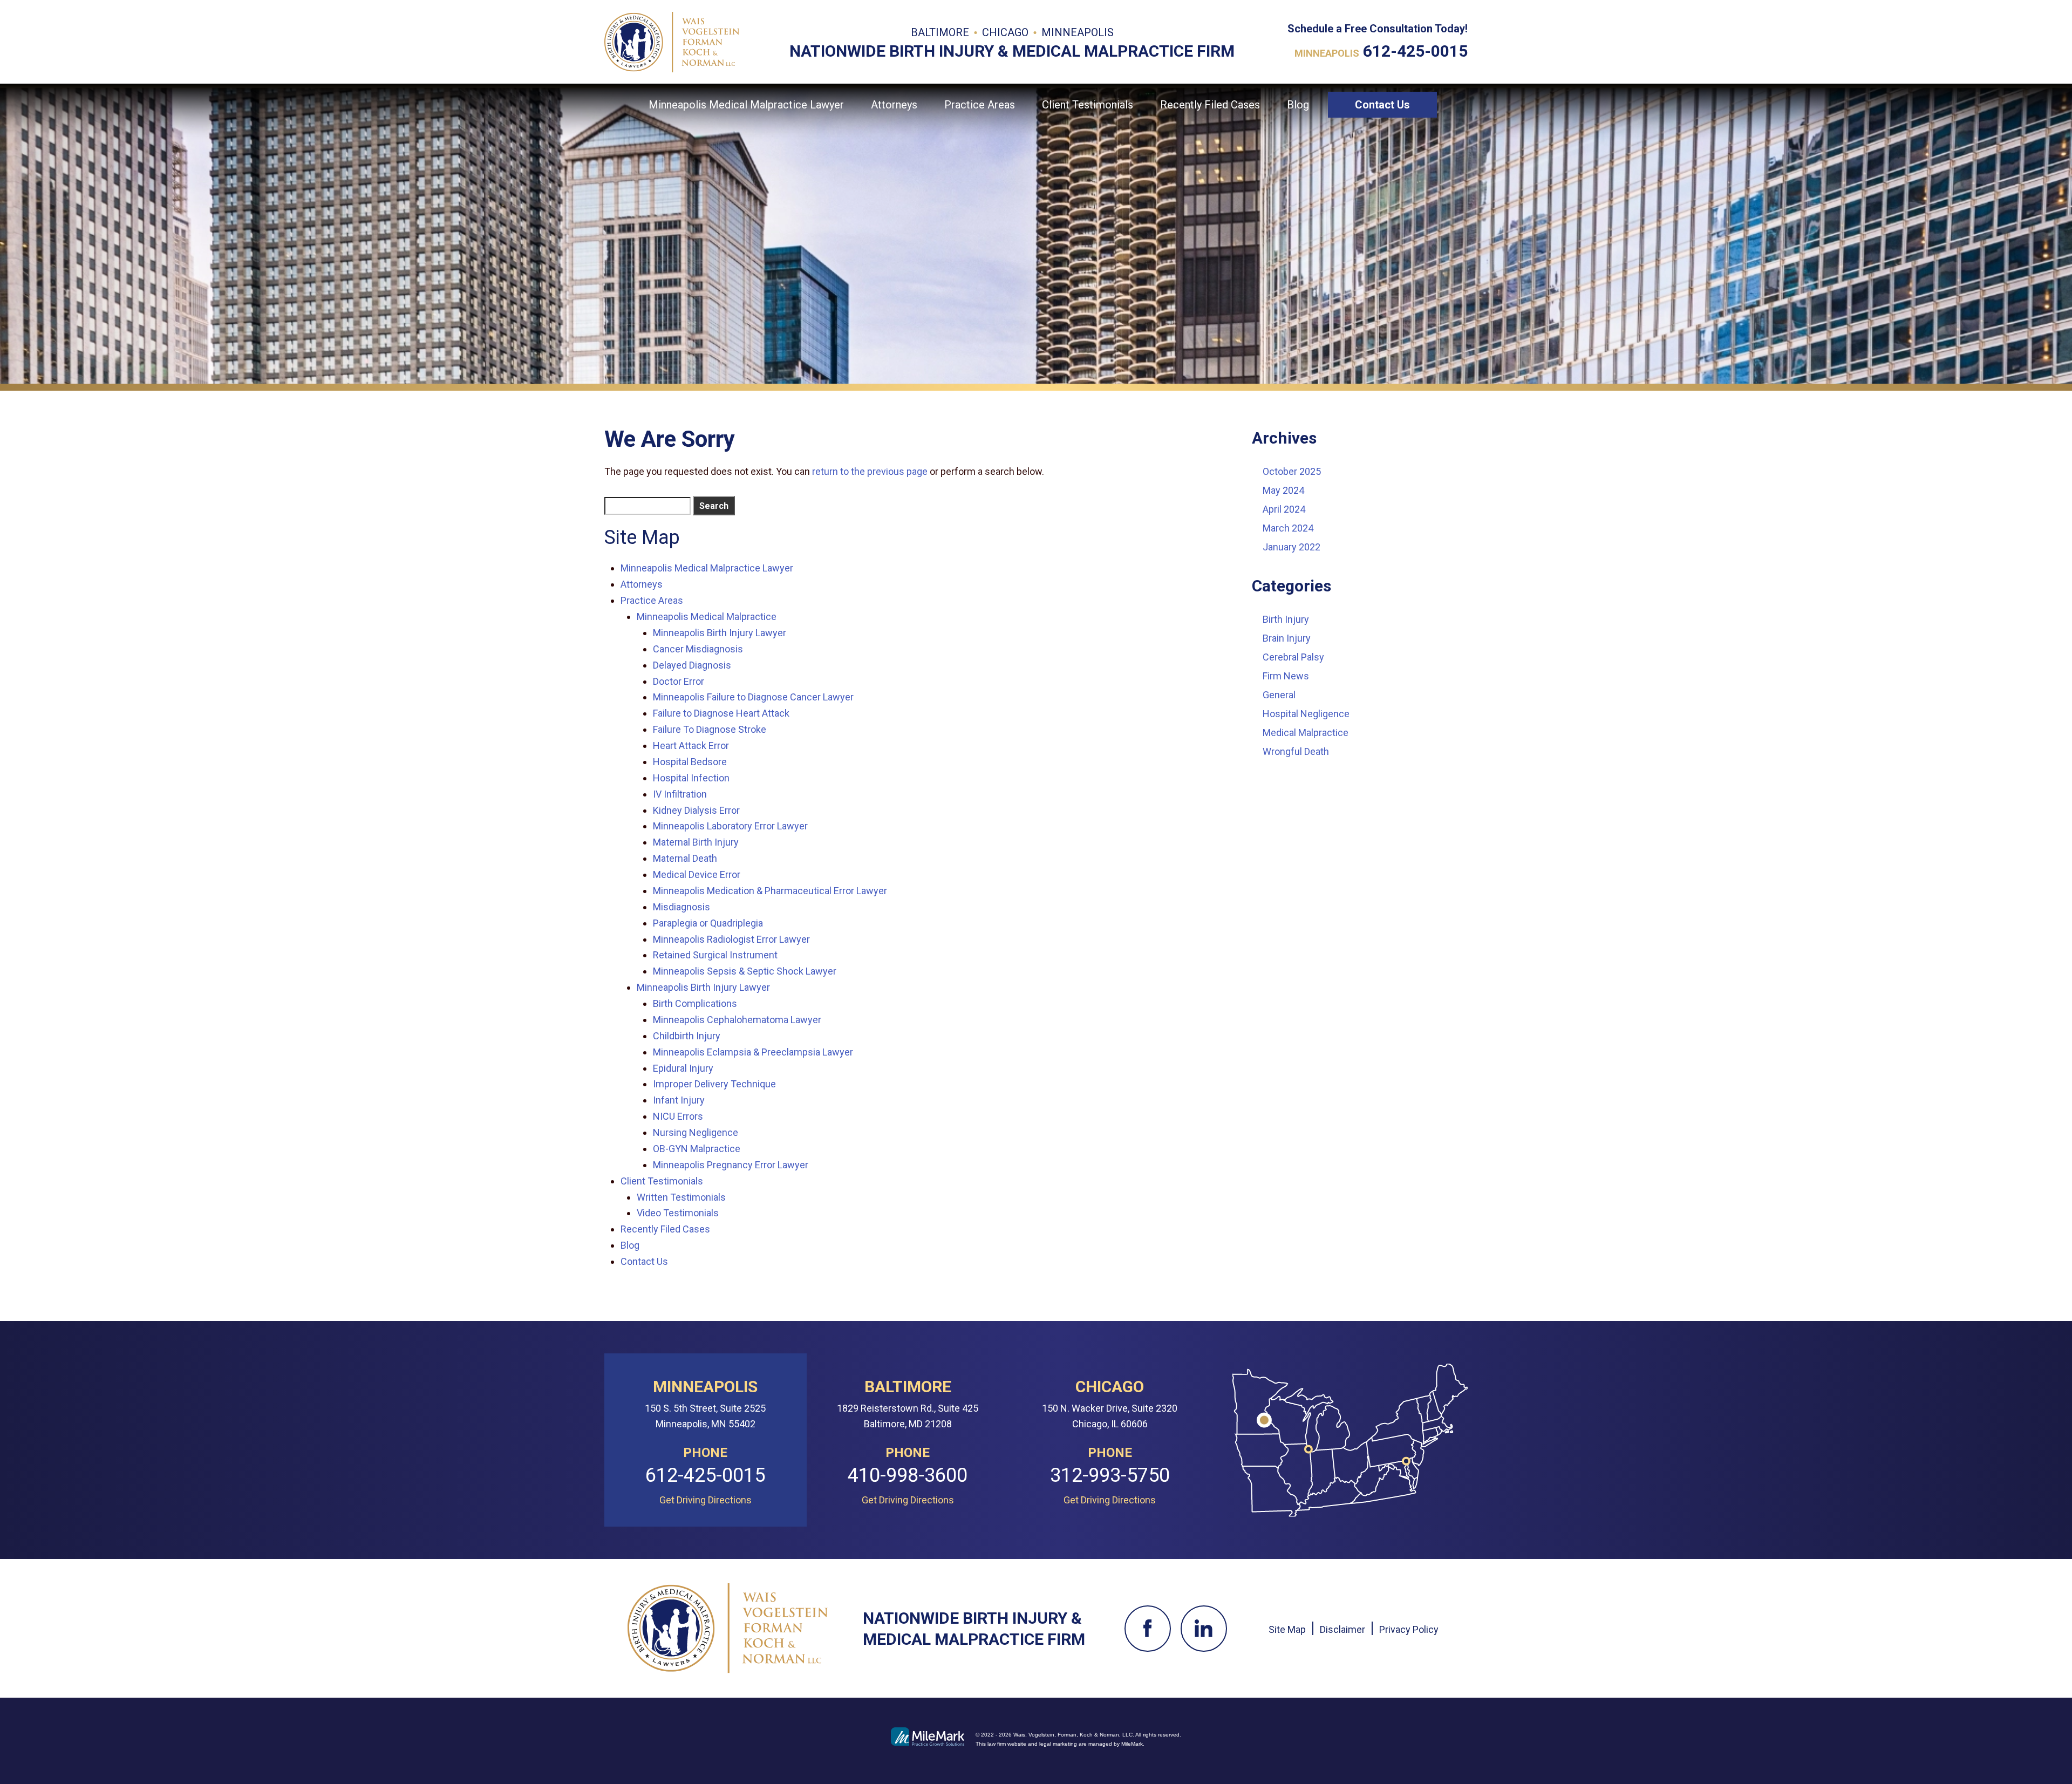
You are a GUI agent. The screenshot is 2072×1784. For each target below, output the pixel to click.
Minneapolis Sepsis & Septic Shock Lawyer (745, 971)
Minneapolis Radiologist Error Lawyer (731, 939)
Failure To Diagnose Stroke (710, 729)
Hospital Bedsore (690, 762)
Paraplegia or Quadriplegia (708, 923)
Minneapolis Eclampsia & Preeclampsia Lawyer (753, 1052)
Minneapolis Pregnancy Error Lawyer (731, 1165)
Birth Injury (1286, 619)
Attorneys (894, 105)
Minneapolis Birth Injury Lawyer (720, 633)
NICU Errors (678, 1116)
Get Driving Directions (706, 1500)
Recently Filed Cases (1210, 105)
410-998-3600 (908, 1476)
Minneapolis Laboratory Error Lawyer (730, 826)
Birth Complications (695, 1003)
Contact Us (1382, 105)
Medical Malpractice (1306, 733)
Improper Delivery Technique (714, 1084)
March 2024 (1288, 528)
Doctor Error (679, 681)
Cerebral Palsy (1293, 657)
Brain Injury (1287, 638)
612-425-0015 (1415, 51)
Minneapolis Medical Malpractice (707, 617)
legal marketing (1058, 1744)
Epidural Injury (683, 1068)
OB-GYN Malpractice (697, 1149)
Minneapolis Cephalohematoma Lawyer (737, 1020)
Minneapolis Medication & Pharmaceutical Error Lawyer (770, 891)
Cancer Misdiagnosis (698, 649)
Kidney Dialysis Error (696, 810)
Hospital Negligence (1306, 714)
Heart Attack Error (691, 745)
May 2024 (1283, 490)
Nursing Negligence (696, 1132)
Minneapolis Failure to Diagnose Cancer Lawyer (753, 697)
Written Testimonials (681, 1197)
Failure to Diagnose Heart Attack (721, 713)
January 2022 (1291, 547)
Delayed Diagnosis (692, 665)
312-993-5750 (1110, 1476)
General (1279, 695)
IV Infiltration (680, 794)
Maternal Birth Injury (696, 842)
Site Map (1287, 1629)
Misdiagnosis (681, 907)
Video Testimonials (678, 1213)
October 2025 (1292, 471)
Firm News (1286, 676)
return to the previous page (870, 471)
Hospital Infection (691, 778)
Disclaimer (1342, 1629)
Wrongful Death (1296, 751)
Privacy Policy (1409, 1629)
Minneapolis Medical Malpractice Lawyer (746, 105)
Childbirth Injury (687, 1036)
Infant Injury (679, 1100)
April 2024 (1284, 509)
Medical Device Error (697, 874)
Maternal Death (685, 858)
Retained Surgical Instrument (715, 955)
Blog (1298, 105)
